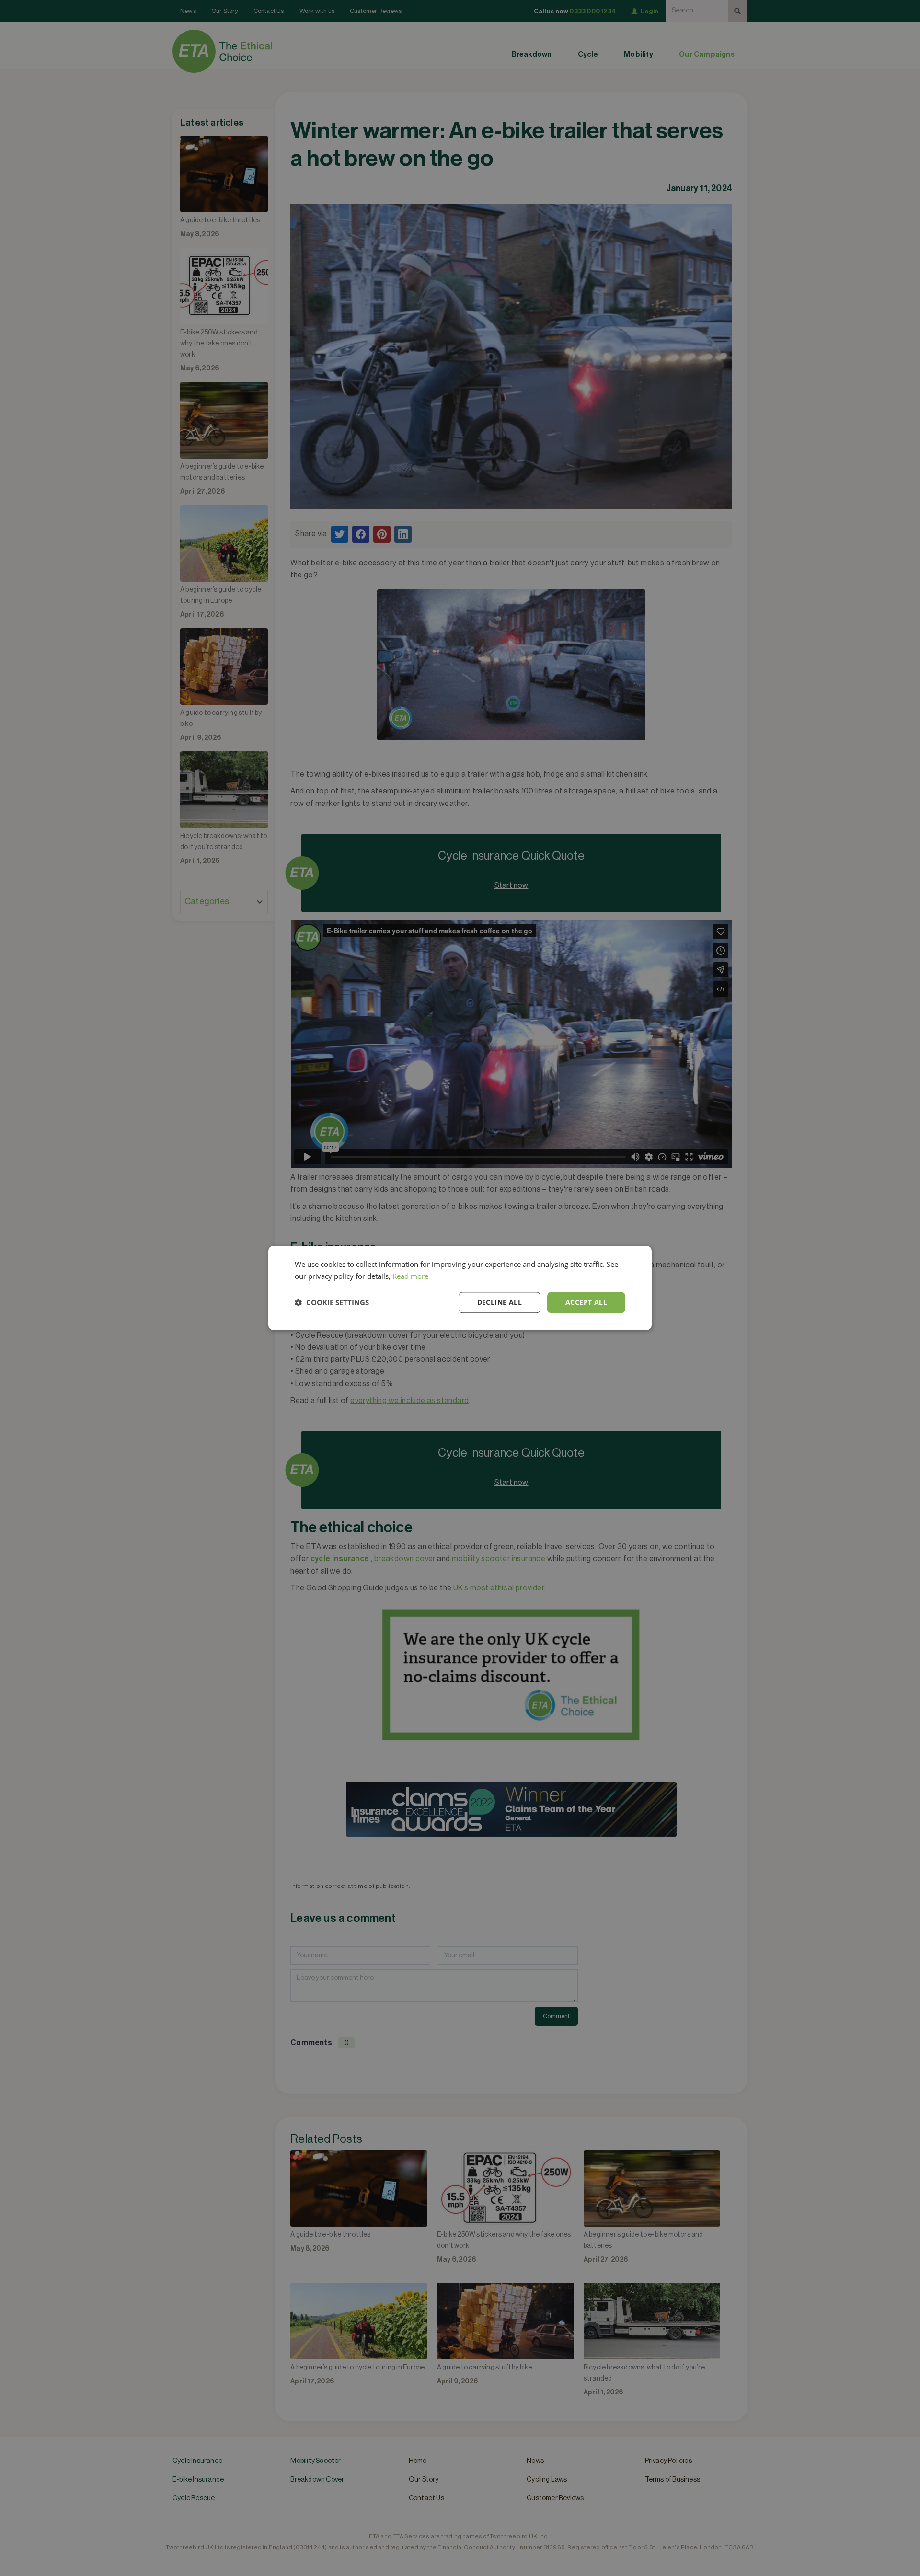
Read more (410, 1276)
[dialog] (460, 1288)
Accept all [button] (586, 1302)
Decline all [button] (500, 1302)
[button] (332, 1302)
